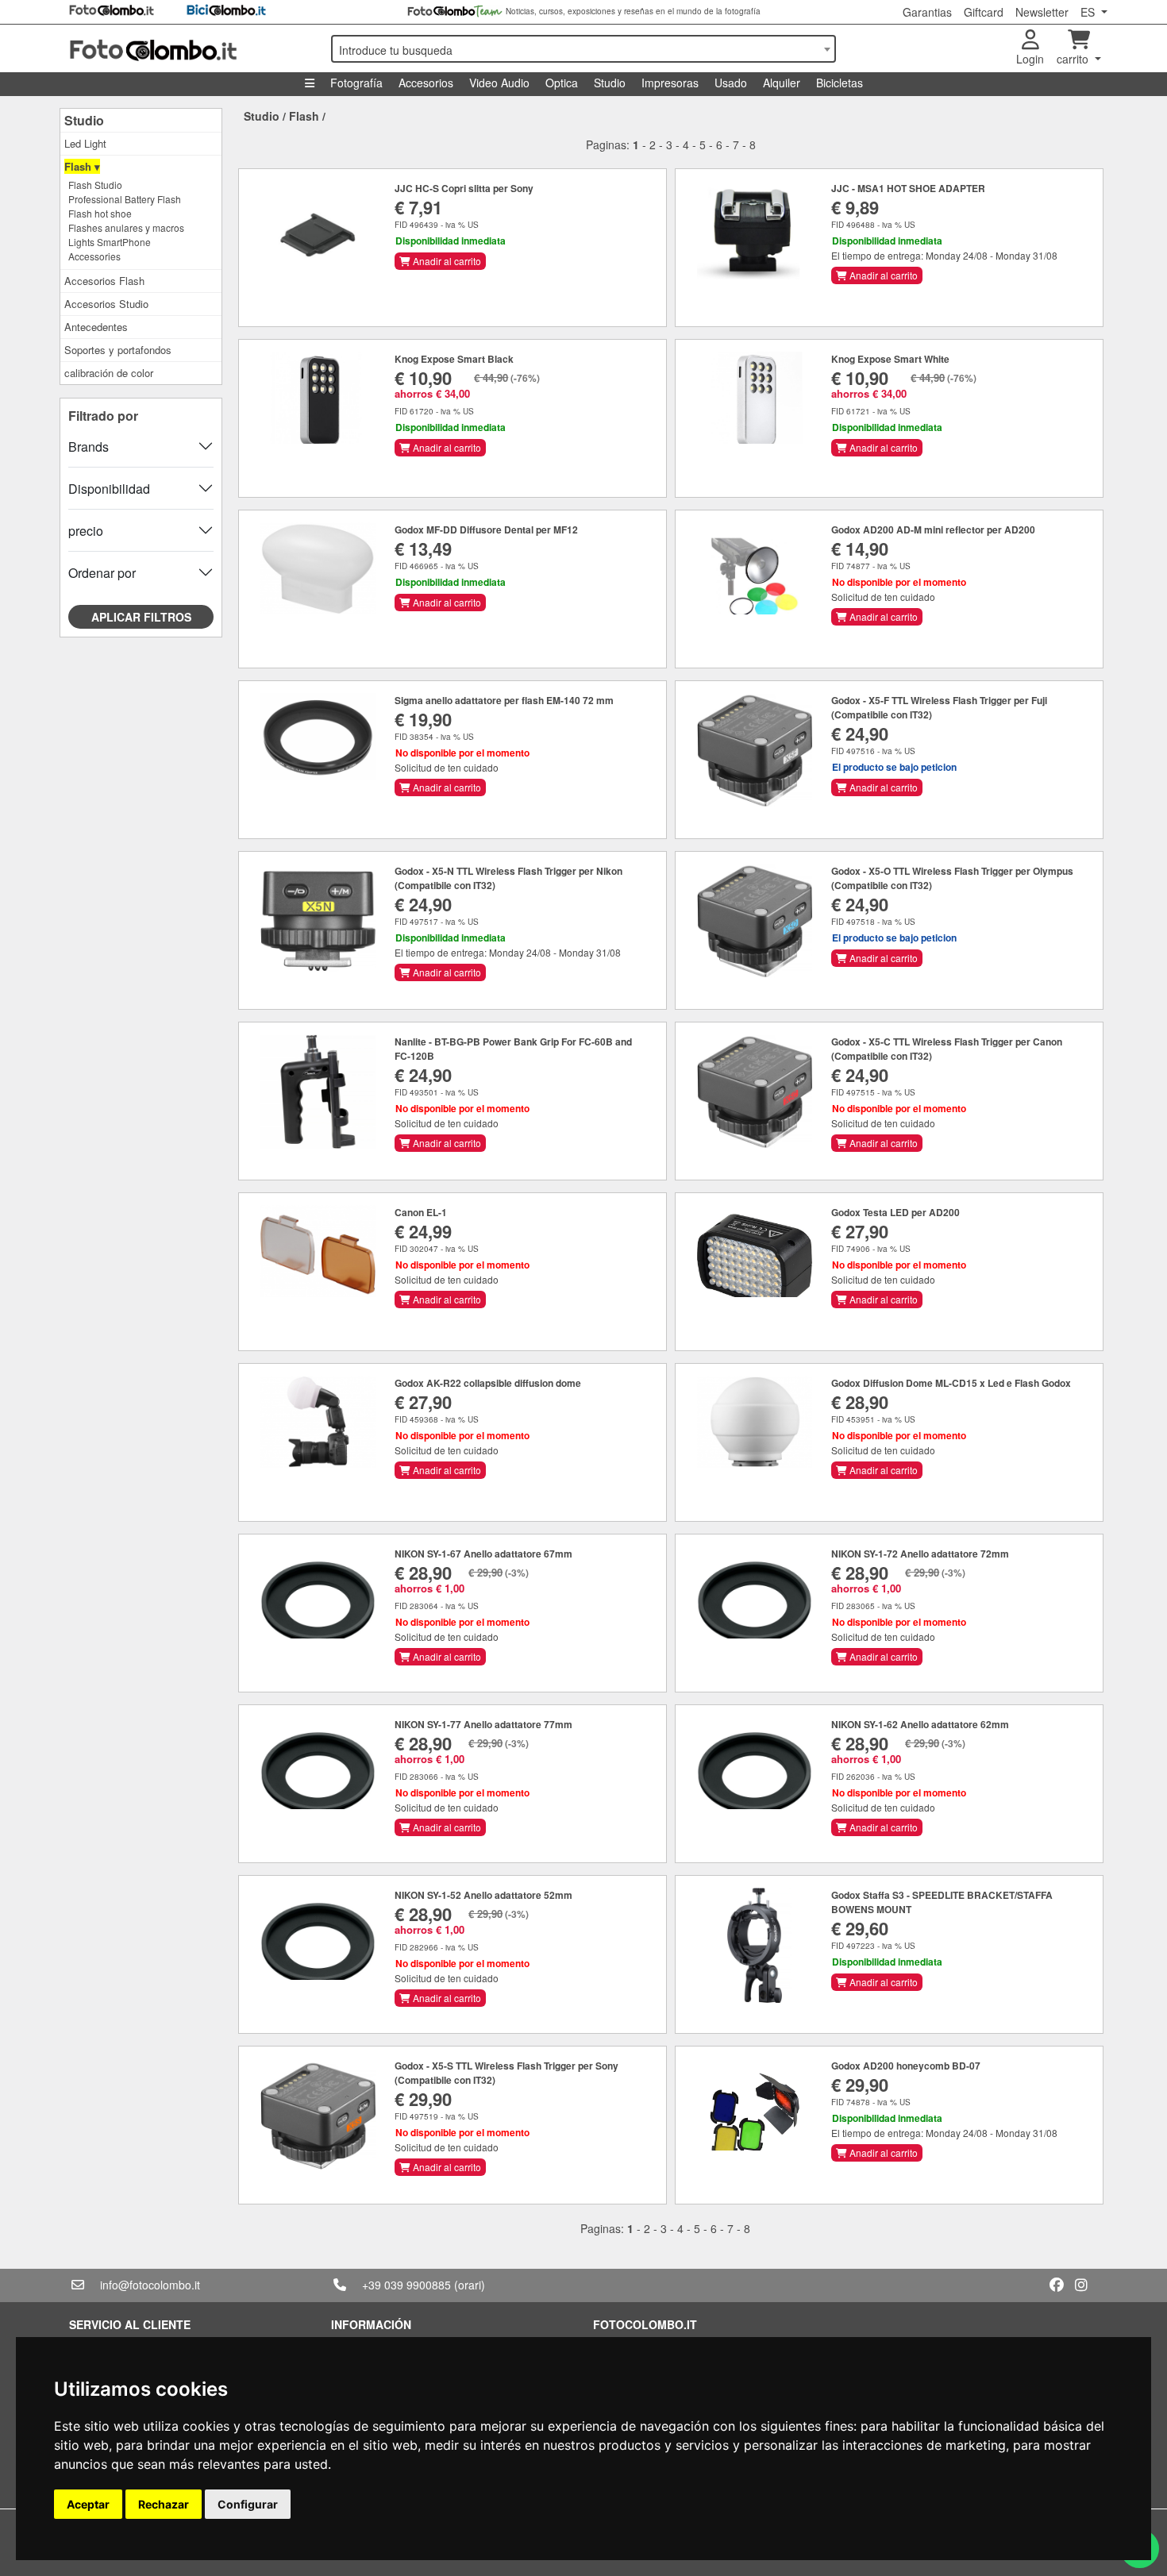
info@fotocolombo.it (150, 2285)
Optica (562, 83)
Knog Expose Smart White (890, 359)
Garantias (927, 12)
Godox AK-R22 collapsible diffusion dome (488, 1383)
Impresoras (670, 83)
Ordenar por (102, 573)
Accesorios (426, 83)
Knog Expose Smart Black (454, 359)
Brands (89, 447)
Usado (731, 83)
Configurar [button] (248, 2504)
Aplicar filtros (141, 617)
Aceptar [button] (88, 2504)
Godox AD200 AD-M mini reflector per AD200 (933, 529)
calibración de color (109, 373)
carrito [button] (1074, 59)
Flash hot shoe (100, 213)
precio (86, 531)
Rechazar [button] (164, 2504)
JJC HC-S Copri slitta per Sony (464, 188)
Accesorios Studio (106, 304)
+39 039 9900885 (406, 2285)
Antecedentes (96, 327)
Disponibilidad (109, 489)
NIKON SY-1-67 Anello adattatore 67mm (483, 1554)
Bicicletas (840, 83)
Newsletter (1042, 12)
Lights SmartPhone (110, 242)
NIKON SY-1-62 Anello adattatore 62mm (920, 1724)
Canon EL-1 (421, 1212)
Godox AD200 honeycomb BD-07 (906, 2066)
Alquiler (782, 83)
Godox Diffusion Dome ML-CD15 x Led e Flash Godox (951, 1383)
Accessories (94, 256)
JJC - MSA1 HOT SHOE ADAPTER (908, 188)
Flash (304, 116)
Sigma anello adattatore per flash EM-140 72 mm (504, 700)
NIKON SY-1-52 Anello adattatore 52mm (483, 1895)
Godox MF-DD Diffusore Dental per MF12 (486, 529)
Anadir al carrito (446, 261)
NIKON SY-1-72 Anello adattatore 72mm (920, 1554)
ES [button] (1089, 12)
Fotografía (356, 83)
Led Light (85, 143)
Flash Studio (95, 185)
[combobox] (583, 49)
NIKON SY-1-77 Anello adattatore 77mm (483, 1724)
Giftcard (984, 12)
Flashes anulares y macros (126, 227)
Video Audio (499, 83)
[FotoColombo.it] (191, 48)
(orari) (470, 2285)
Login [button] (1030, 59)
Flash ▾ (82, 166)
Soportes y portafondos (118, 350)
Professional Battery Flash (125, 199)
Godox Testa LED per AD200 (895, 1212)
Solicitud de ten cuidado (883, 597)
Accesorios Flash (104, 281)
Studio (610, 83)
